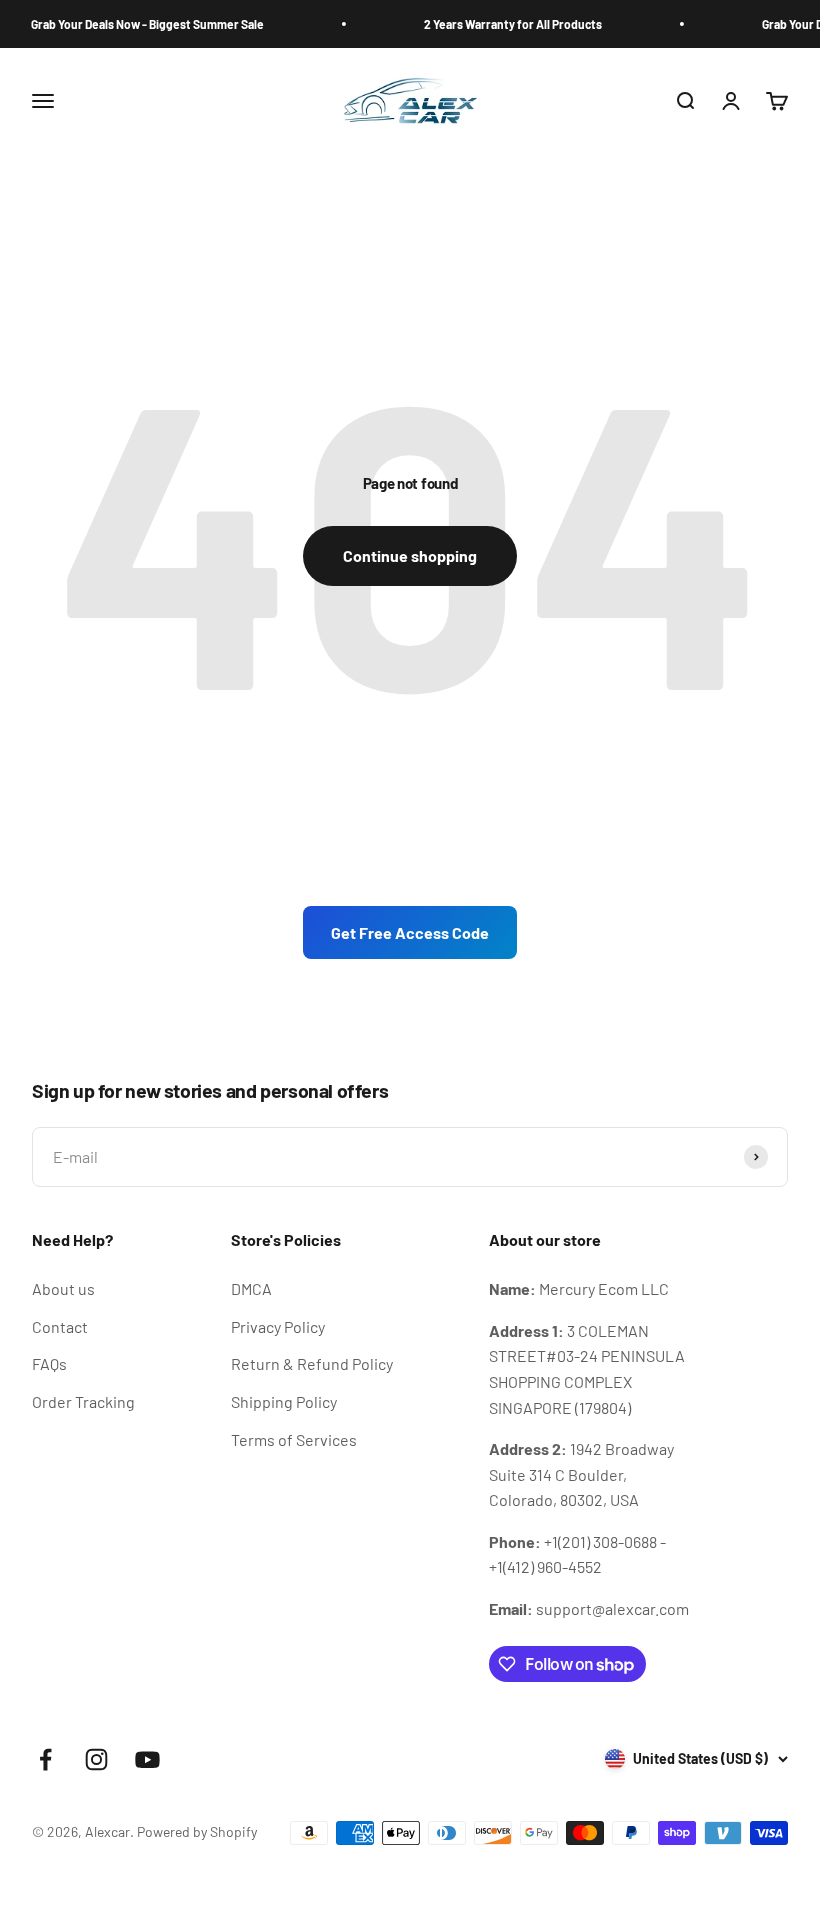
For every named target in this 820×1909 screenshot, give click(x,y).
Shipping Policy (284, 1401)
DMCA (251, 1288)
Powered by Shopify (197, 1831)
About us (63, 1288)
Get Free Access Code (410, 932)
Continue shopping (410, 555)
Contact (60, 1326)
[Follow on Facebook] (45, 1759)
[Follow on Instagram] (96, 1759)
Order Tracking (83, 1401)
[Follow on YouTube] (147, 1759)
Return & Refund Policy (312, 1363)
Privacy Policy (278, 1326)
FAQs (49, 1363)
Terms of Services (294, 1439)
